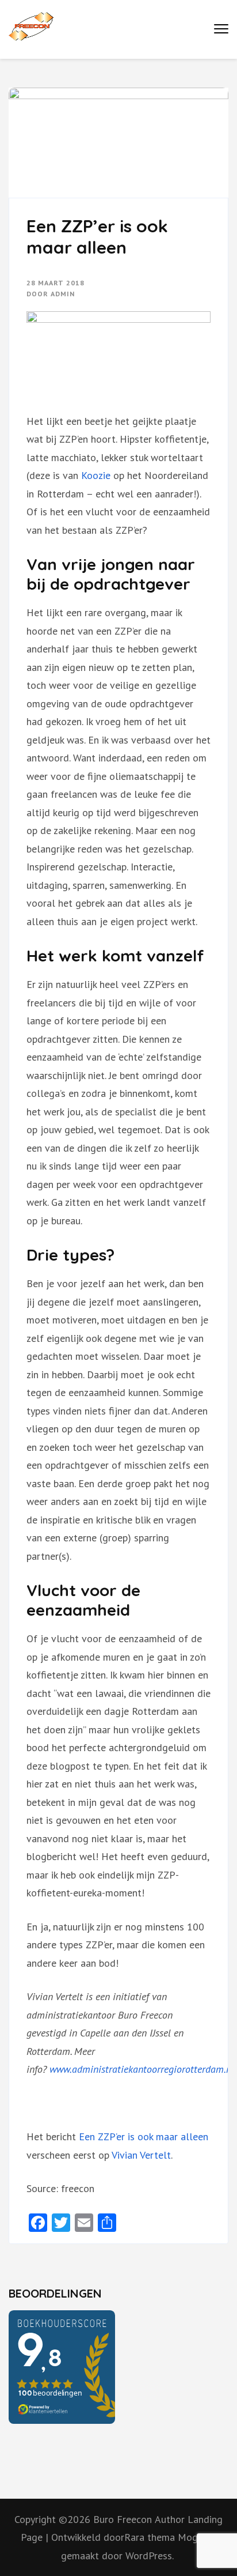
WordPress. (150, 2556)
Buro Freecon (123, 2519)
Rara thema (151, 2537)
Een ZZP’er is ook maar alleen (144, 2136)
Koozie (96, 475)
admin (63, 294)
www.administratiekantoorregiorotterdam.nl (142, 2069)
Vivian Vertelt (141, 2155)
